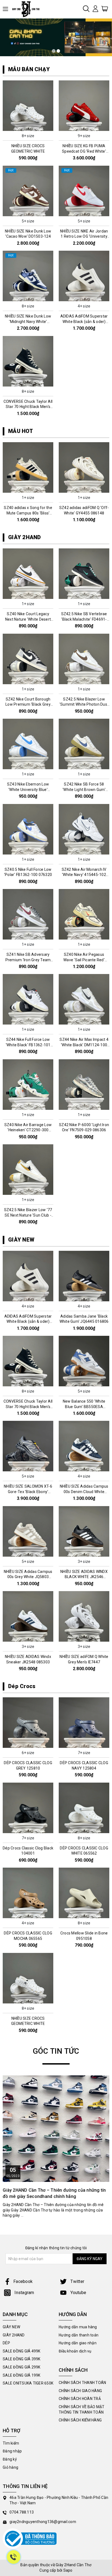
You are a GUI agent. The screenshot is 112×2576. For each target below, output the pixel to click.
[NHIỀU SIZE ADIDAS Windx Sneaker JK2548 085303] (28, 1616)
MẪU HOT (21, 431)
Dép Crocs (22, 1686)
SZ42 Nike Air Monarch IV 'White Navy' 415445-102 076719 (84, 875)
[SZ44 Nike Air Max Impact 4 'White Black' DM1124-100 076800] (84, 999)
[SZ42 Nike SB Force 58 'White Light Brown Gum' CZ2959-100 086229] (84, 744)
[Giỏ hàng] (105, 8)
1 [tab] (54, 51)
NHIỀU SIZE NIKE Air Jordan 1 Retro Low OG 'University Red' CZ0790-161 (84, 236)
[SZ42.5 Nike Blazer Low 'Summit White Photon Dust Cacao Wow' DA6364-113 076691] (84, 659)
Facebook (23, 2281)
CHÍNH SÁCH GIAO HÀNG (80, 2391)
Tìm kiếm (11, 2443)
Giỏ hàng (10, 2467)
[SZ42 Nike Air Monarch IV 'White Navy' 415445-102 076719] (84, 829)
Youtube (78, 2293)
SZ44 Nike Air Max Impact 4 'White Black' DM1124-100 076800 (84, 1045)
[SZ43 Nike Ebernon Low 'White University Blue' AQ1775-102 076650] (28, 744)
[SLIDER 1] (56, 37)
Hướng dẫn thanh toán (79, 2335)
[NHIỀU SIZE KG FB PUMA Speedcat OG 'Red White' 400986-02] (84, 106)
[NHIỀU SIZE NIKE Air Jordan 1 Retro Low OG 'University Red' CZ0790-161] (84, 191)
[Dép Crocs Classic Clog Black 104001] (28, 1808)
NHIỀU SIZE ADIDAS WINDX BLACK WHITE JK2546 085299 (84, 1577)
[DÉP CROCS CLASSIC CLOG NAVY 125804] (84, 1723)
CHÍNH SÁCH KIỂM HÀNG (80, 2420)
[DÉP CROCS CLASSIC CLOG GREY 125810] (28, 1723)
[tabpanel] (56, 37)
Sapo (68, 2570)
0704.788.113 (22, 2512)
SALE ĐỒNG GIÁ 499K (22, 2351)
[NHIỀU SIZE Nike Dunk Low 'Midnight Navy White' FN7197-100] (28, 276)
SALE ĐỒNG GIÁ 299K (22, 2367)
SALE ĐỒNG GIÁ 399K (22, 2359)
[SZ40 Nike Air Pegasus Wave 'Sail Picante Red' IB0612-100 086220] (84, 914)
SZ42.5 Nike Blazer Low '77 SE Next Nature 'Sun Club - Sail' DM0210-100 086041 (28, 1215)
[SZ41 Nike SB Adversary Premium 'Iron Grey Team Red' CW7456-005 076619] (28, 914)
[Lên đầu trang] (104, 1799)
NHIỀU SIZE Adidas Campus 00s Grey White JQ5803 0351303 (28, 1577)
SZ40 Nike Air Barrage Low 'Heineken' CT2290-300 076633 (28, 1130)
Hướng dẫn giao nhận (78, 2343)
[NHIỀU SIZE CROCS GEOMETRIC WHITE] (28, 106)
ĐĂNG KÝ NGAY (90, 2259)
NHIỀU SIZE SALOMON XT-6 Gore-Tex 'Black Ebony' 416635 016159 (28, 1492)
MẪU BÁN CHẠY (29, 69)
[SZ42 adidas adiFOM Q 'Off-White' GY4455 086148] (84, 467)
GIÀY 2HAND (25, 537)
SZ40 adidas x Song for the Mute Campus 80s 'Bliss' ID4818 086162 (28, 513)
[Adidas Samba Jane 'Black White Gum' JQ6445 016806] (84, 1276)
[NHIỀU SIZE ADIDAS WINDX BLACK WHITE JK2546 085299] (84, 1531)
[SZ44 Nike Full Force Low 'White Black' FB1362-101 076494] (28, 999)
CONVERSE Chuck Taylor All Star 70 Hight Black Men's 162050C (28, 407)
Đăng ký (10, 2459)
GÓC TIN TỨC (56, 2051)
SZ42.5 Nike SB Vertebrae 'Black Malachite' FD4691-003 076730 (84, 619)
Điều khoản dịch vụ (75, 2351)
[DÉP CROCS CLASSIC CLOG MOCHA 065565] (28, 1893)
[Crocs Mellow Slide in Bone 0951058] (84, 1893)
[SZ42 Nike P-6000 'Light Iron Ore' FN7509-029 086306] (84, 1085)
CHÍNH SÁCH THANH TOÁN (82, 2383)
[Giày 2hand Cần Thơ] (28, 9)
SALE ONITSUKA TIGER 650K (28, 2383)
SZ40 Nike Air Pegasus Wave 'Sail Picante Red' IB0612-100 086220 (84, 960)
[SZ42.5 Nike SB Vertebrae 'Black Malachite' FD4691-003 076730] (84, 574)
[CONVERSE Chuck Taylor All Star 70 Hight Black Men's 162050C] (28, 361)
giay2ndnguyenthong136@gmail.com (43, 2522)
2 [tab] (58, 51)
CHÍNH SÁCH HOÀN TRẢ (80, 2399)
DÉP (6, 2343)
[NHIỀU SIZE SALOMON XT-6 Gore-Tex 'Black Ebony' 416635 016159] (28, 1446)
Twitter (77, 2281)
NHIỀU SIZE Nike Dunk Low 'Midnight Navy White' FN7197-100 (28, 321)
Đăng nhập (12, 2451)
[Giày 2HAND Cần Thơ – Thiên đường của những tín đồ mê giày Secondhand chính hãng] (56, 2129)
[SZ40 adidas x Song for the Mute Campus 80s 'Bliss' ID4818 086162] (28, 467)
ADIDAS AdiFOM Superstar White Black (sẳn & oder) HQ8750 (84, 321)
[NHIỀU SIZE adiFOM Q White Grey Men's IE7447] (84, 1616)
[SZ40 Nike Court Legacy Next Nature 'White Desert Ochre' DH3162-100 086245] (28, 574)
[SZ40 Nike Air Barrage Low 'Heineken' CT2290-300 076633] (28, 1085)
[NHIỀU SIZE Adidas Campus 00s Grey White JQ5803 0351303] (28, 1531)
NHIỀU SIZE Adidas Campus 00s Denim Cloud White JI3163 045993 (84, 1492)
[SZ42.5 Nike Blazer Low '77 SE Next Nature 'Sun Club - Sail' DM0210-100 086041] (28, 1170)
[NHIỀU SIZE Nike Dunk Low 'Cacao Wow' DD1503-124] (28, 191)
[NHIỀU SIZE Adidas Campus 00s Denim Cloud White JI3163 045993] (84, 1446)
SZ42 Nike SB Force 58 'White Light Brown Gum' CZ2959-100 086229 (84, 789)
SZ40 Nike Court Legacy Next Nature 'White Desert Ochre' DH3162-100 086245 (28, 619)
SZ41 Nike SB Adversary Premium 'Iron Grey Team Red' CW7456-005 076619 (28, 960)
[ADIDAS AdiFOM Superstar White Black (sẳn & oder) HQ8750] (84, 276)
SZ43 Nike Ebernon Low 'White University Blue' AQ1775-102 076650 (28, 789)
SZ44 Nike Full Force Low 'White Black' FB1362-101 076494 (28, 1045)
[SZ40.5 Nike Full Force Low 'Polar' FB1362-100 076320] (28, 829)
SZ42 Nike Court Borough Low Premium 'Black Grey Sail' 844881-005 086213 (28, 704)
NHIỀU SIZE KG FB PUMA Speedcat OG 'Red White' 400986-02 (84, 151)
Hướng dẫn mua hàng (78, 2327)
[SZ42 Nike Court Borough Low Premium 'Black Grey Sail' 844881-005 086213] (28, 659)
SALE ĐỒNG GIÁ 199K (22, 2375)
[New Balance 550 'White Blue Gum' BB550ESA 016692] (84, 1361)
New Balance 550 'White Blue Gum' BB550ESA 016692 (84, 1407)
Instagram (24, 2293)
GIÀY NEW (21, 1240)
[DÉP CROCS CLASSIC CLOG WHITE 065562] (84, 1808)
